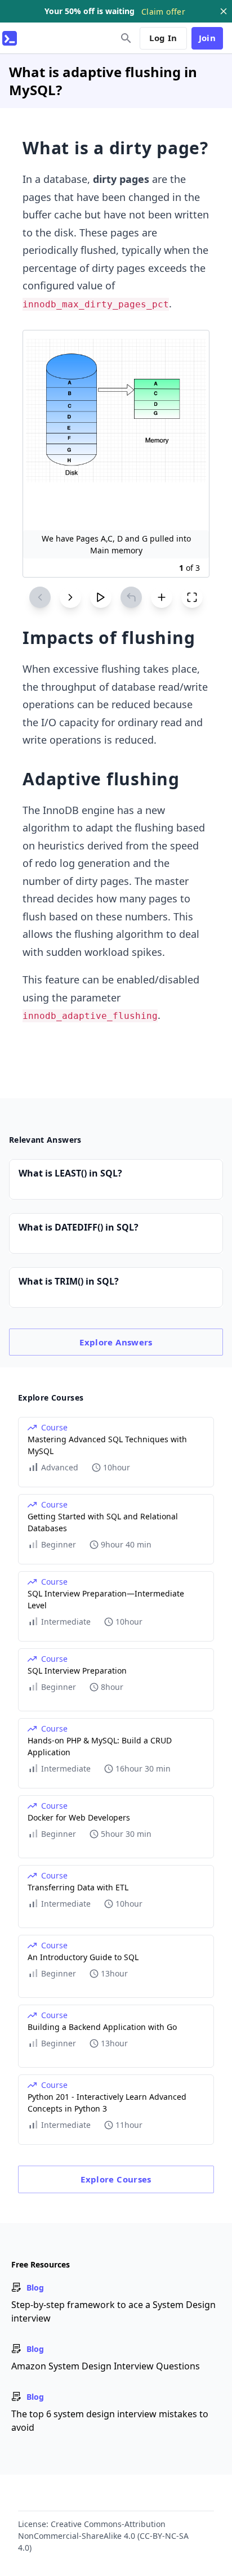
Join (208, 38)
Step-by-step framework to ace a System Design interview (113, 2311)
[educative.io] (10, 38)
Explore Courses (116, 2179)
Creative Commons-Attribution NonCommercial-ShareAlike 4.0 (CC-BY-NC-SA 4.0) (103, 2536)
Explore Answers (116, 1342)
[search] (126, 38)
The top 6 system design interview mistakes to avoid (110, 2421)
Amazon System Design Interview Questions (106, 2366)
